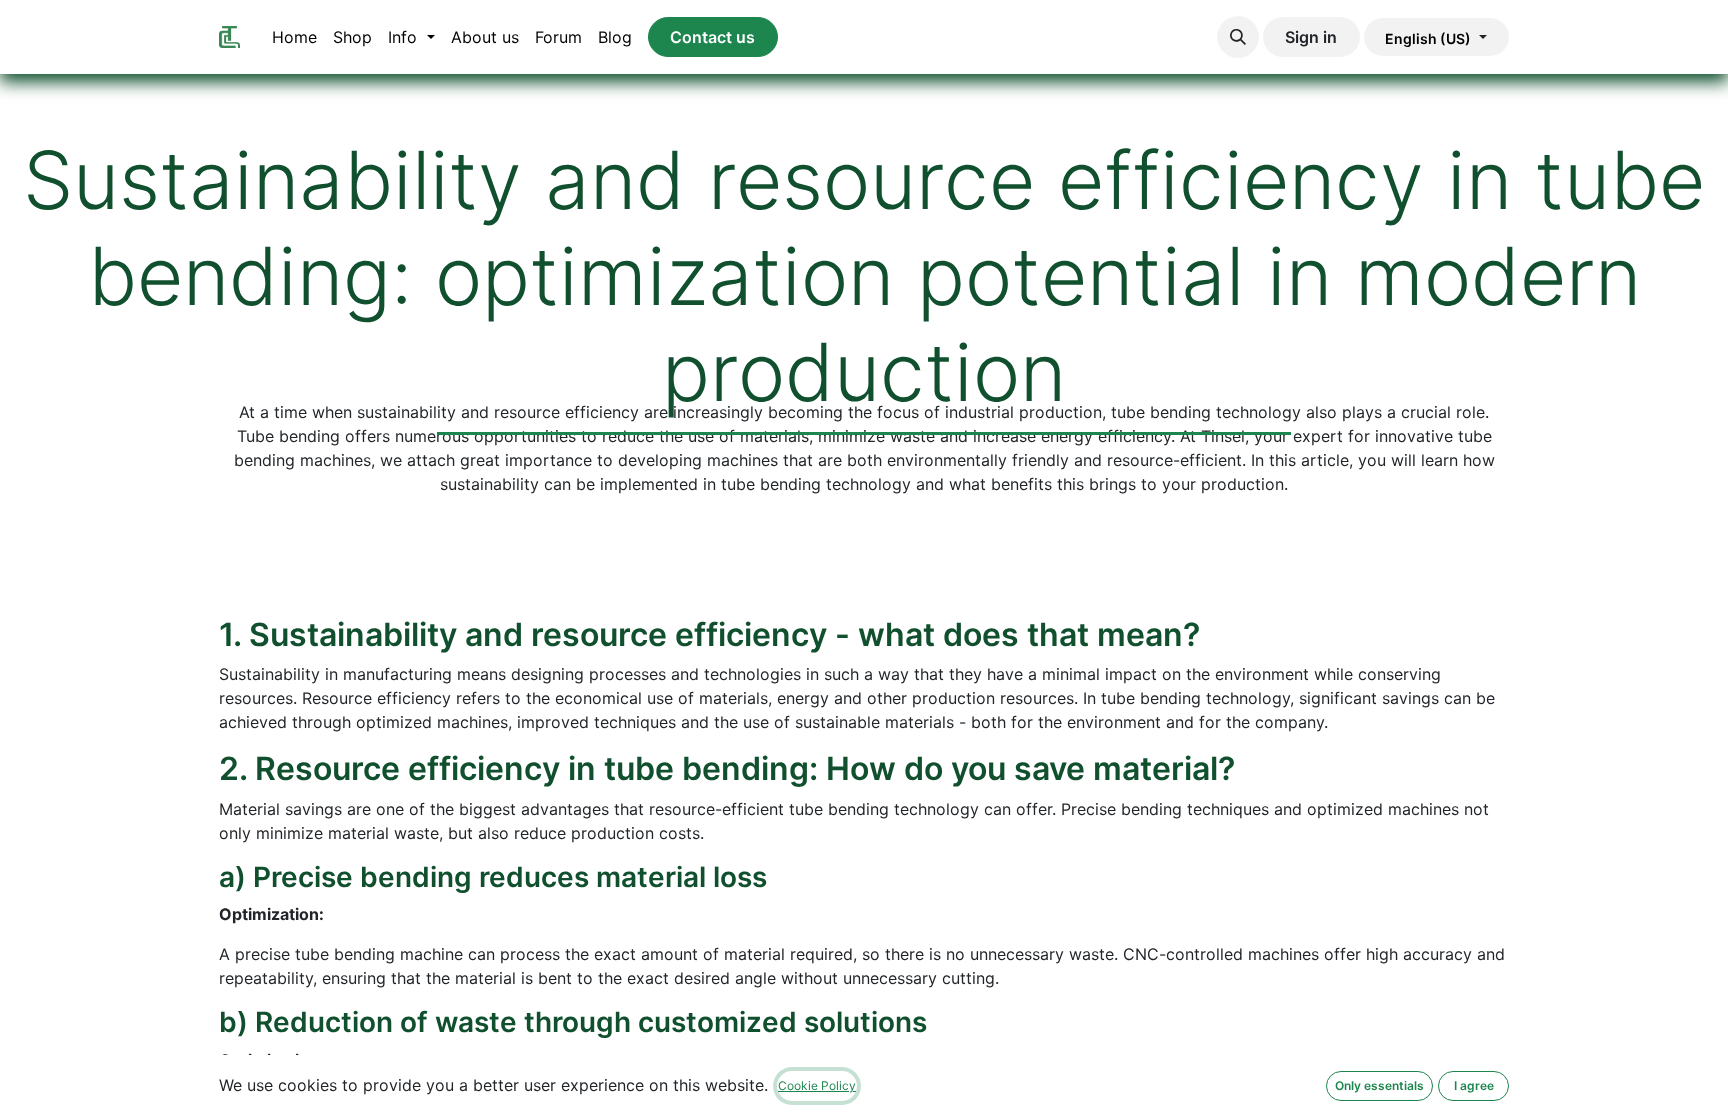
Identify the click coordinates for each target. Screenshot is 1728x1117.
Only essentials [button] (1379, 1085)
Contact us (712, 37)
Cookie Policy (817, 1085)
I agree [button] (1474, 1085)
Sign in (1311, 37)
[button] (1238, 37)
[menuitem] (294, 37)
